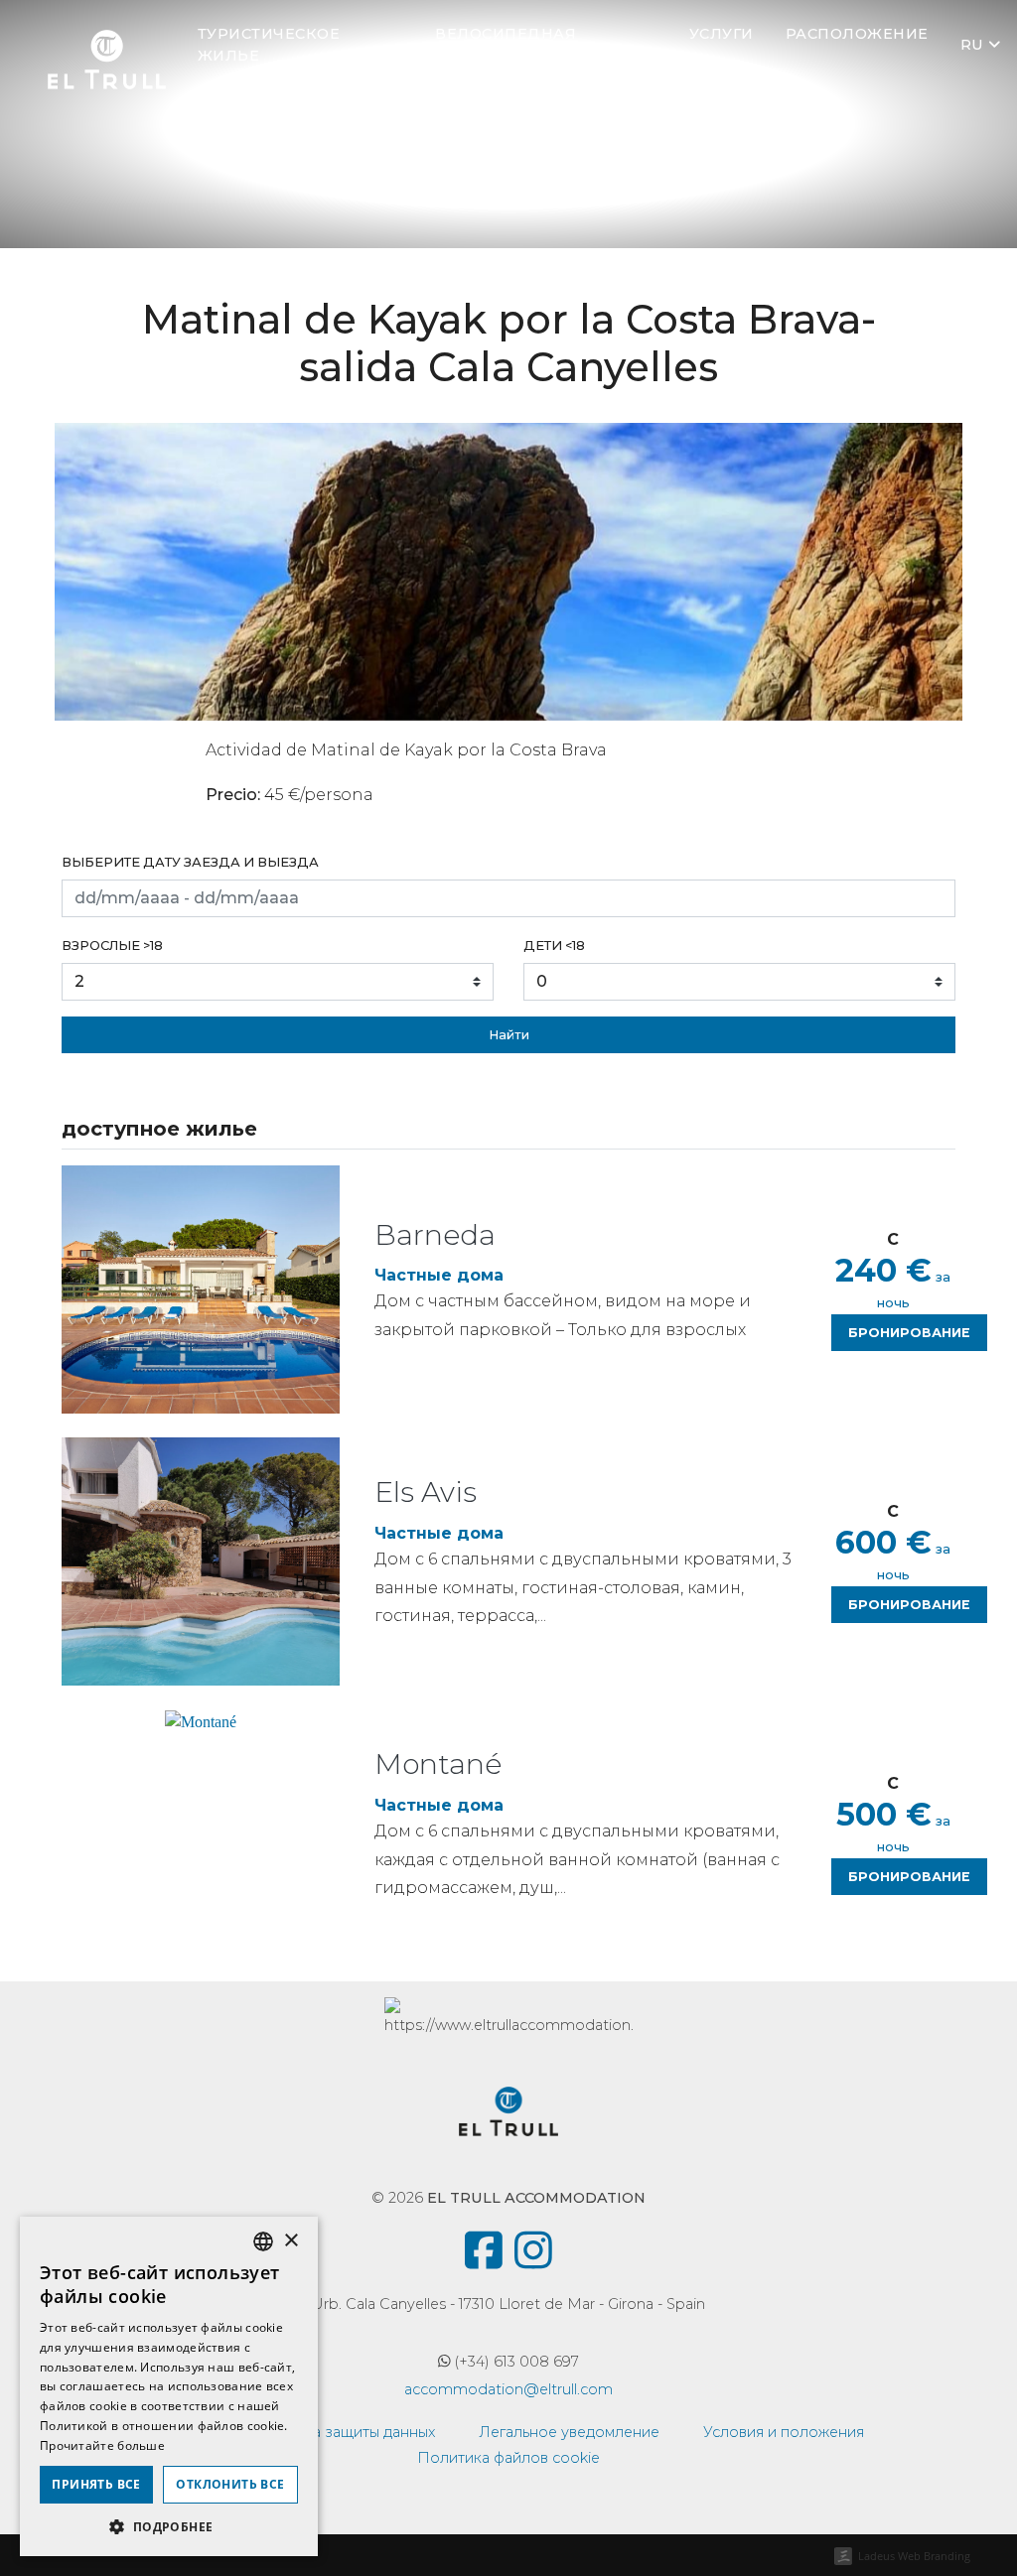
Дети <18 (554, 946)
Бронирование (909, 1333)
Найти (509, 1035)
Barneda (435, 1235)
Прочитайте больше (102, 2445)
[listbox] (263, 2241)
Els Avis (426, 1492)
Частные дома (439, 1275)
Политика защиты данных (342, 2432)
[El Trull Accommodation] (107, 56)
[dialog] (169, 2386)
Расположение (857, 34)
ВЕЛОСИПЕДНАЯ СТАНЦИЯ (506, 45)
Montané (438, 1764)
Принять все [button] (96, 2484)
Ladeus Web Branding (914, 2556)
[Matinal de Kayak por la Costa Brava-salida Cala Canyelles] (508, 572)
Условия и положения (784, 2432)
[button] (169, 2526)
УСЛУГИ (722, 34)
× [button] (291, 2241)
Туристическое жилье (269, 45)
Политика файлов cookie (508, 2458)
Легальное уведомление (569, 2432)
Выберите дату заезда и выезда (190, 862)
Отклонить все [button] (230, 2484)
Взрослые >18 (112, 946)
